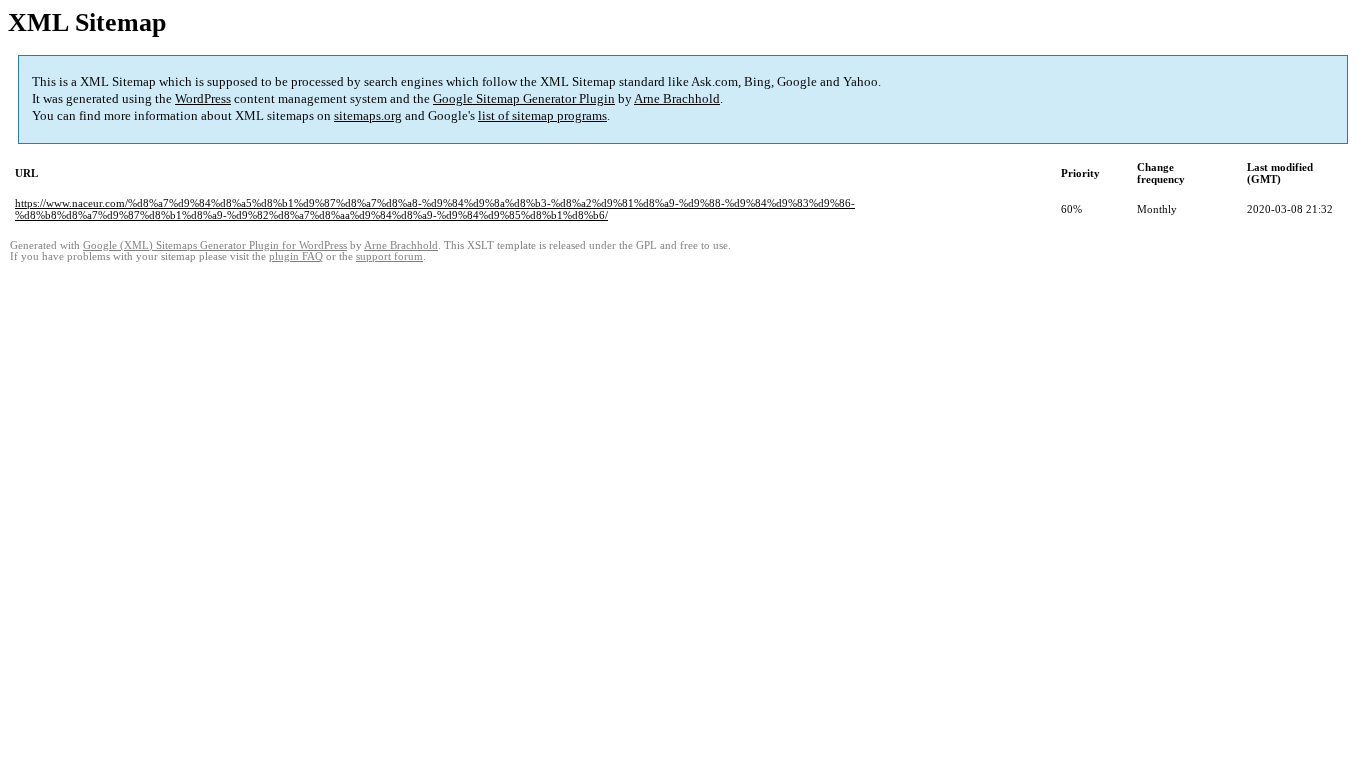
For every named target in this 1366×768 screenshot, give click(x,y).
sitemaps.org (368, 115)
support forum (389, 256)
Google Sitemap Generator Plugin (524, 98)
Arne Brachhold (677, 98)
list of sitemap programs (542, 115)
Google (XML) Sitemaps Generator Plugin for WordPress (215, 245)
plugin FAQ (296, 256)
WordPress (203, 98)
